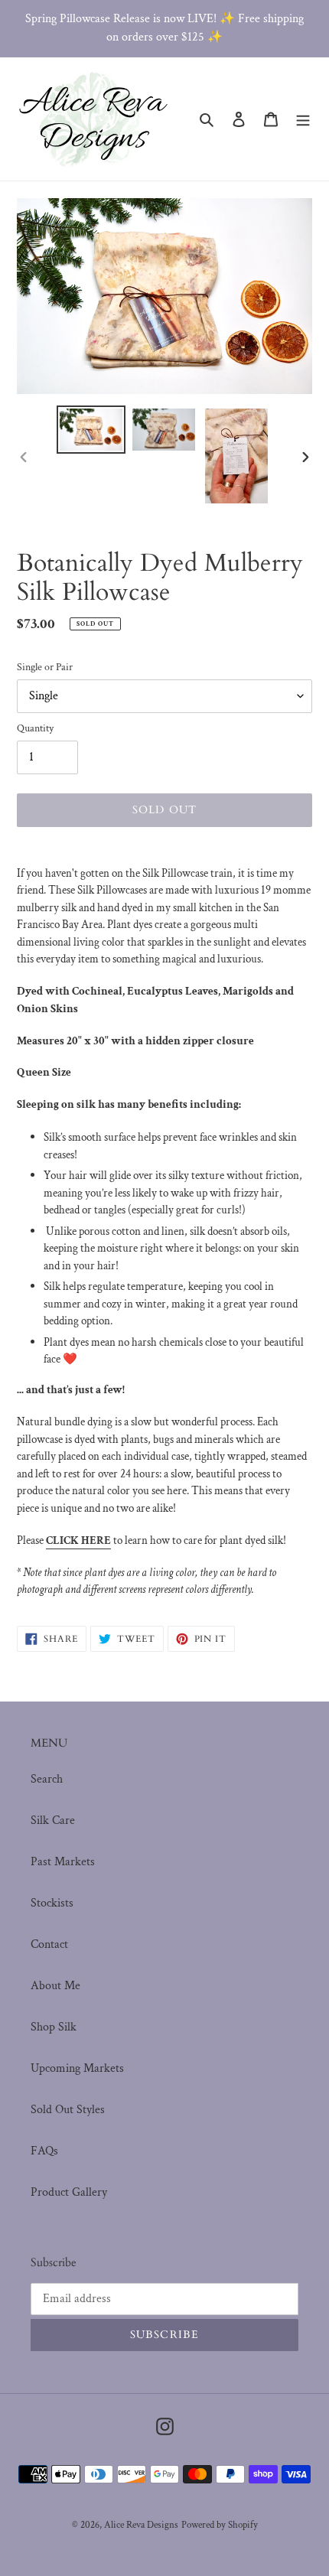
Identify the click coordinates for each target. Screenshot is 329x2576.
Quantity (35, 728)
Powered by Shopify (220, 2525)
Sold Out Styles (68, 2110)
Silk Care (53, 1820)
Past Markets (63, 1862)
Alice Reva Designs (141, 2525)
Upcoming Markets (77, 2068)
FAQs (44, 2151)
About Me (55, 1986)
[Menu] (303, 119)
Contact (49, 1944)
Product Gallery (69, 2192)
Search (47, 1779)
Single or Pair (45, 667)
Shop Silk (54, 2027)
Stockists (52, 1903)
